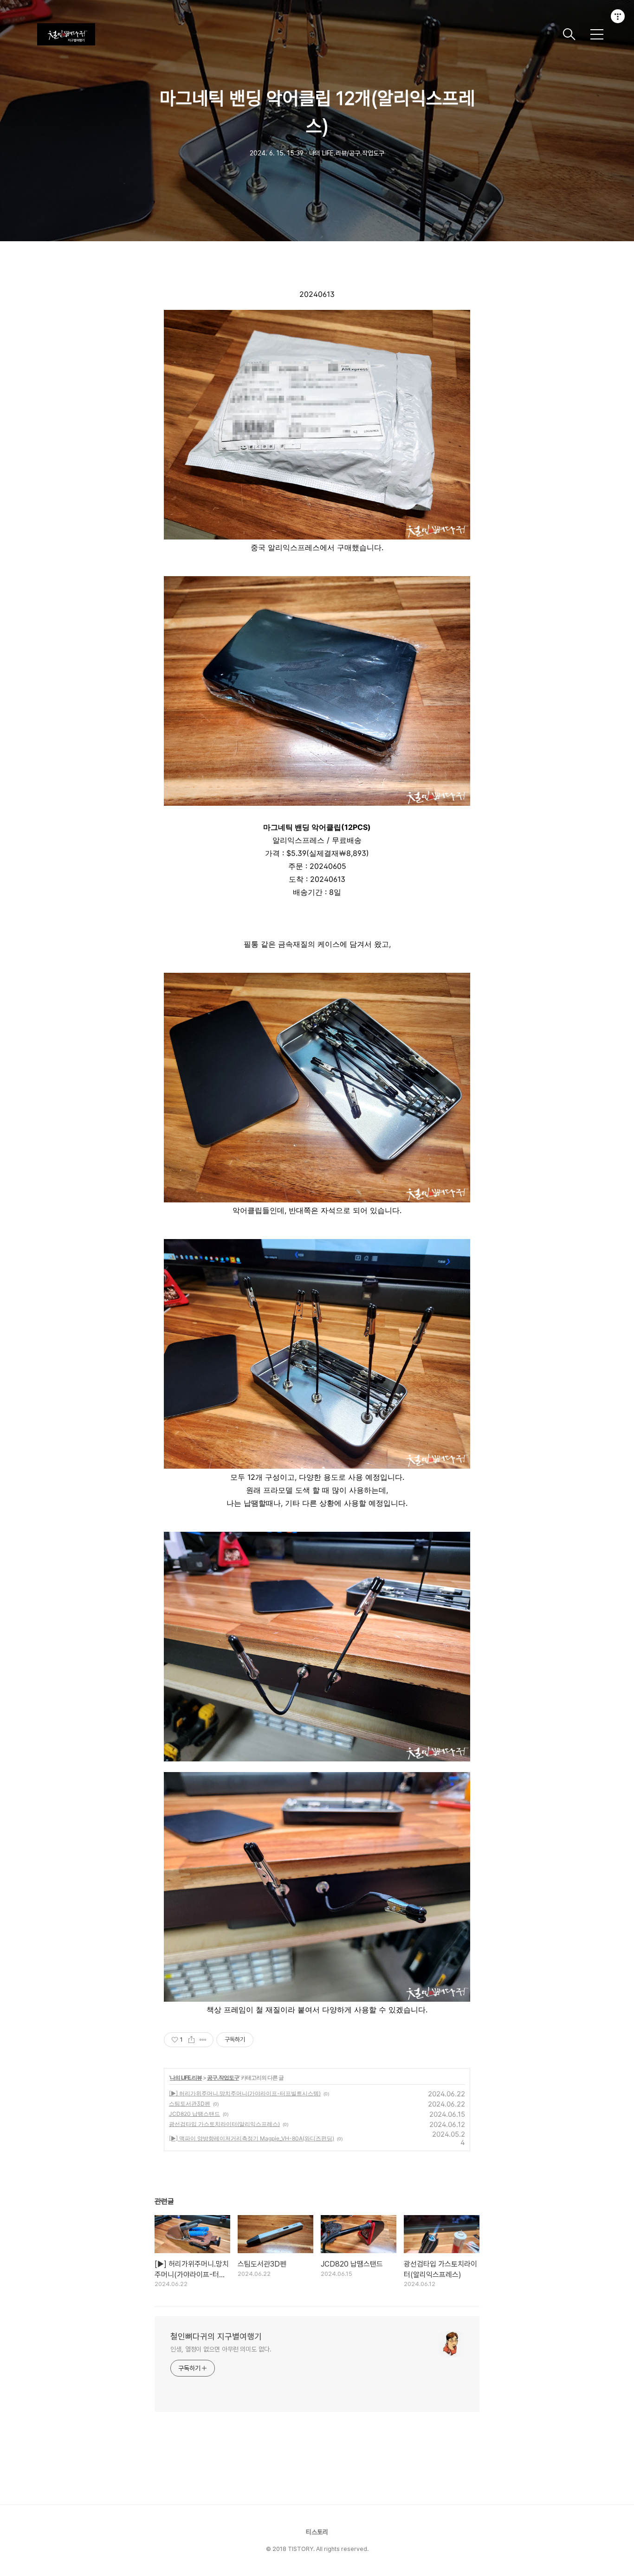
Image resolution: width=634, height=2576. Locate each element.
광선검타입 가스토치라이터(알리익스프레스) (224, 2124)
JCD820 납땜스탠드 (194, 2114)
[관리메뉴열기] (618, 16)
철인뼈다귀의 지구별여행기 (216, 2336)
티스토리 (317, 2532)
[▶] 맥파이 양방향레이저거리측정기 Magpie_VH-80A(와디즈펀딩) (252, 2138)
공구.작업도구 (223, 2078)
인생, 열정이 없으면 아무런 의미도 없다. (221, 2349)
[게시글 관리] (203, 2040)
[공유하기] (191, 2040)
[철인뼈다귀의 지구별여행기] (296, 34)
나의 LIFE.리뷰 (186, 2078)
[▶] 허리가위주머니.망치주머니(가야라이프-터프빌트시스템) (245, 2093)
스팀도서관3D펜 (190, 2104)
